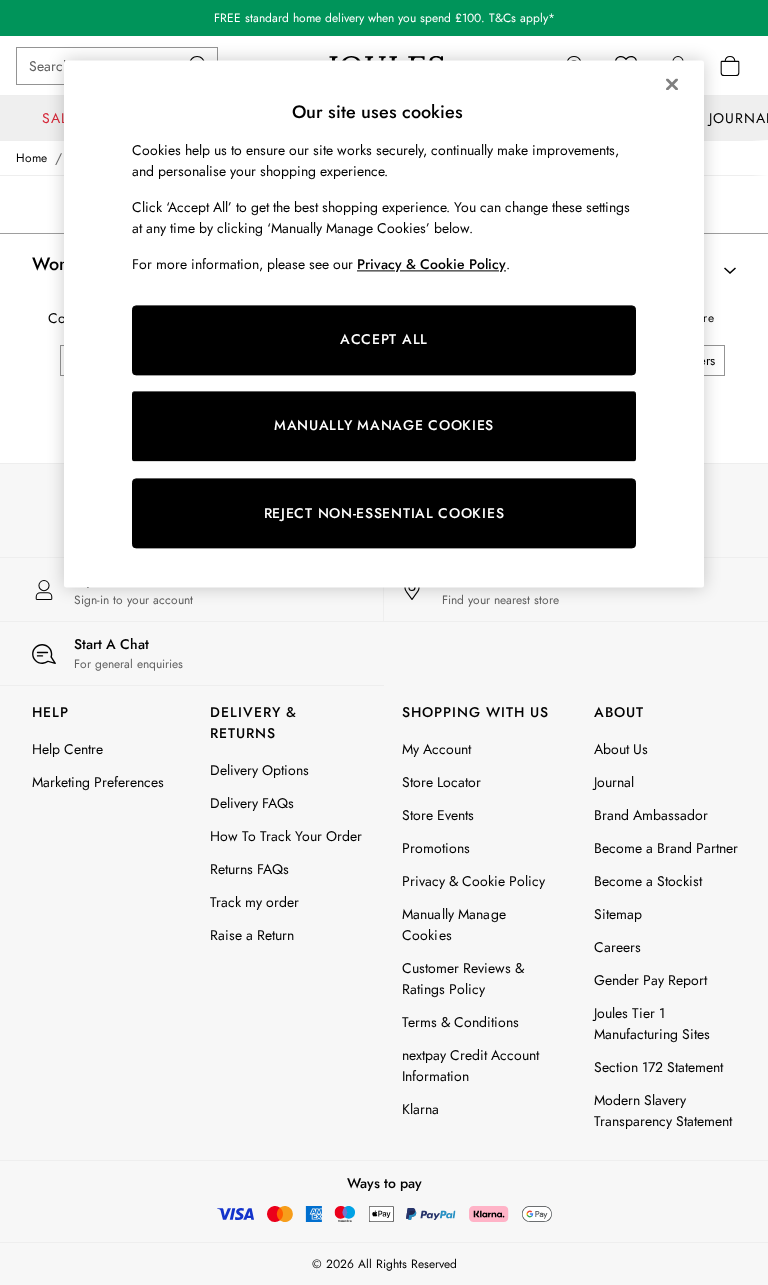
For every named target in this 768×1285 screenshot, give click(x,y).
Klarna (420, 1109)
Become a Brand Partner (666, 848)
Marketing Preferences (98, 782)
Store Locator (441, 782)
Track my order (254, 902)
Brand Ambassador (651, 815)
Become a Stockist (648, 881)
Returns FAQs (249, 869)
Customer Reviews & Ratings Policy (463, 978)
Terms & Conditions (460, 1022)
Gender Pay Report (650, 980)
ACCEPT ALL (384, 340)
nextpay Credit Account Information (470, 1065)
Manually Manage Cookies (454, 924)
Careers (617, 947)
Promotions (436, 848)
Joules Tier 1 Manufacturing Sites (652, 1023)
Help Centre (67, 749)
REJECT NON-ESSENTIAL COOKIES (384, 513)
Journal (614, 782)
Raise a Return (252, 935)
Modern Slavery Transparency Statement (663, 1110)
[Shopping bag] (730, 66)
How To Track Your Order (286, 836)
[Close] (672, 84)
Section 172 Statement (658, 1067)
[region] (384, 324)
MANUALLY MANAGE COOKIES (384, 426)
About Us (621, 749)
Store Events (438, 815)
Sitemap (618, 914)
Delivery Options (259, 770)
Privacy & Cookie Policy (473, 881)
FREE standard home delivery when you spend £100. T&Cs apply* (384, 18)
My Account (436, 749)
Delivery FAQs (252, 803)
